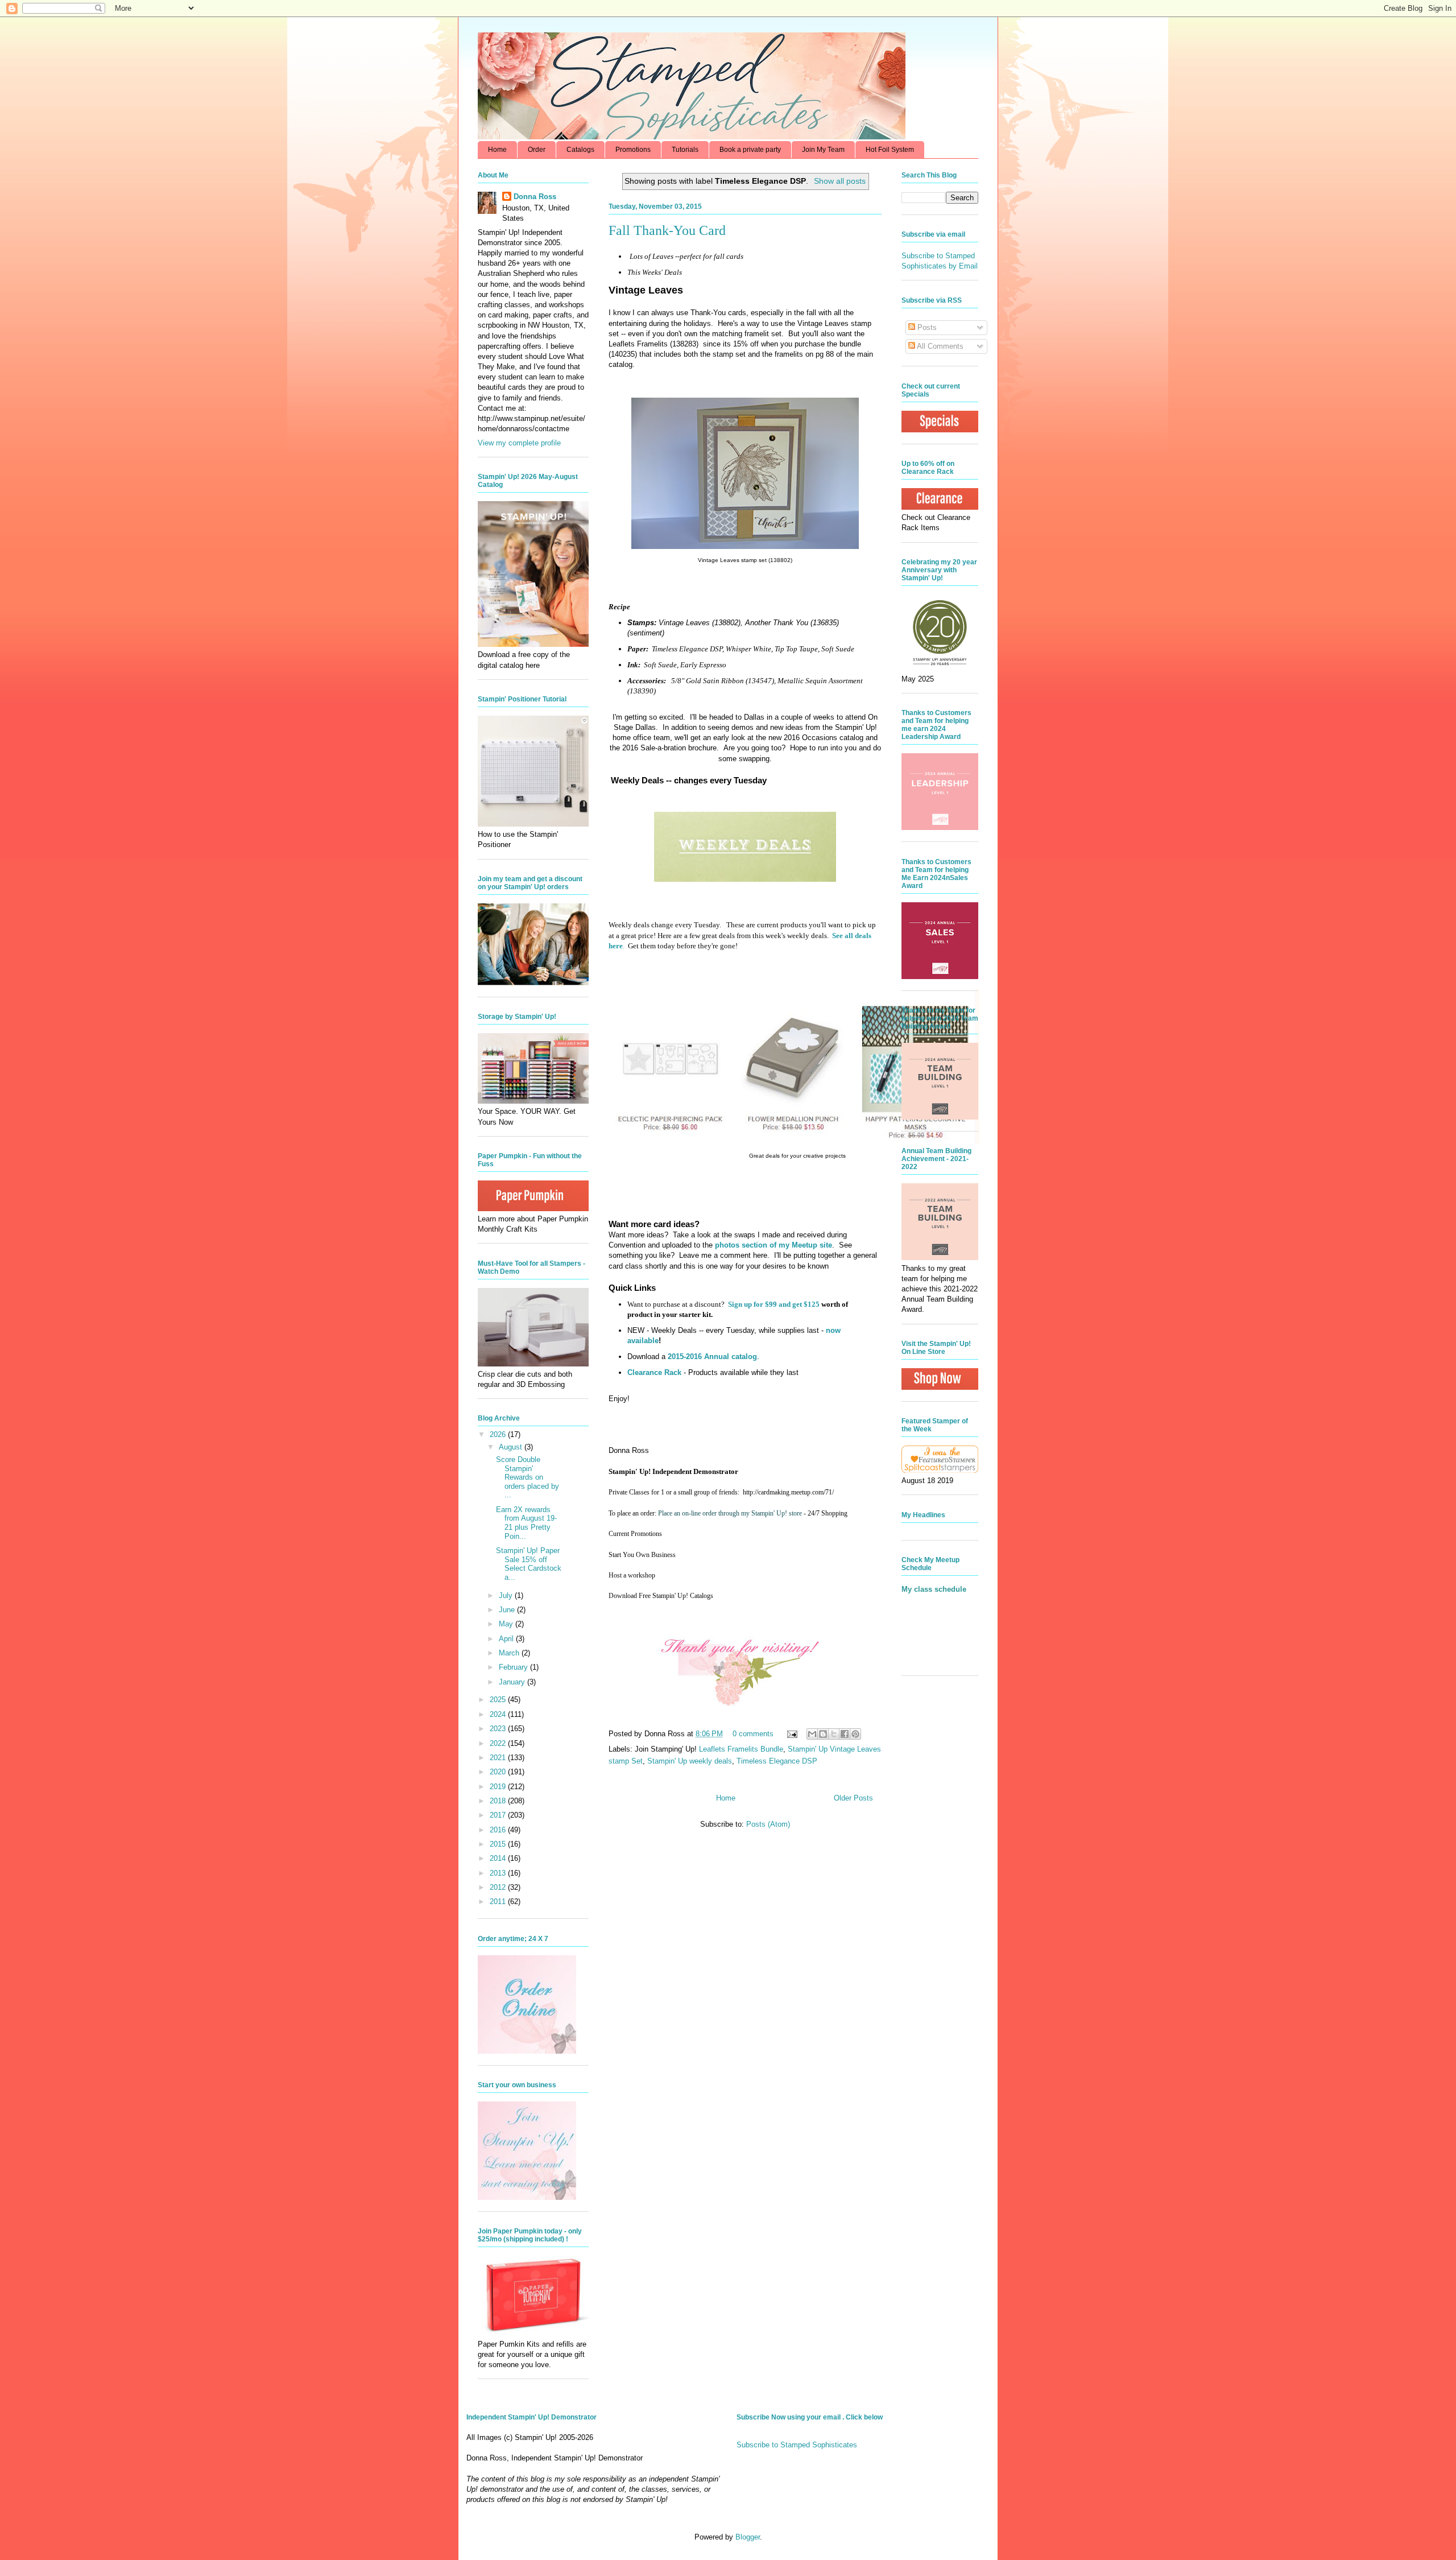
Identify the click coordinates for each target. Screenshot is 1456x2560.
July (507, 1595)
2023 (499, 1729)
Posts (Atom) (768, 1824)
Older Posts (853, 1798)
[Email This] (812, 1734)
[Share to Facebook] (845, 1734)
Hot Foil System (890, 150)
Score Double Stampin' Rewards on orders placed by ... (528, 1477)
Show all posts (840, 181)
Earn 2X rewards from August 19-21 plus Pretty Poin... (526, 1523)
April (507, 1639)
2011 (499, 1902)
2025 (499, 1700)
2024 (499, 1714)
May (507, 1624)
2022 (499, 1743)
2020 (499, 1772)
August (512, 1447)
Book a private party (750, 150)
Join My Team (823, 150)
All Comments (939, 346)
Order (537, 150)
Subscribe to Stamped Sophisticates (797, 2445)
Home (497, 150)
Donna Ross (535, 197)
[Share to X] (834, 1734)
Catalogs (580, 150)
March (510, 1653)
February (514, 1667)
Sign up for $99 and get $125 (773, 1304)
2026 (499, 1434)
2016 (499, 1830)
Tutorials (685, 150)
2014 (499, 1858)
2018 (499, 1801)
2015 (499, 1844)
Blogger (748, 2537)
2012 (499, 1887)
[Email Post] (791, 1734)
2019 (499, 1787)
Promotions (633, 150)
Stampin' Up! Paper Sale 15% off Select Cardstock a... (529, 1564)
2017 (499, 1815)
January (513, 1682)
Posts (926, 327)
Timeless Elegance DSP (777, 1761)
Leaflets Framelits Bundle (741, 1749)
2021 (499, 1758)
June (508, 1610)
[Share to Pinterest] (855, 1734)
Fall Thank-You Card (667, 230)
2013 (499, 1873)
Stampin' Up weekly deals (690, 1761)
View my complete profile (519, 443)
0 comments (753, 1734)
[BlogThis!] (823, 1734)
